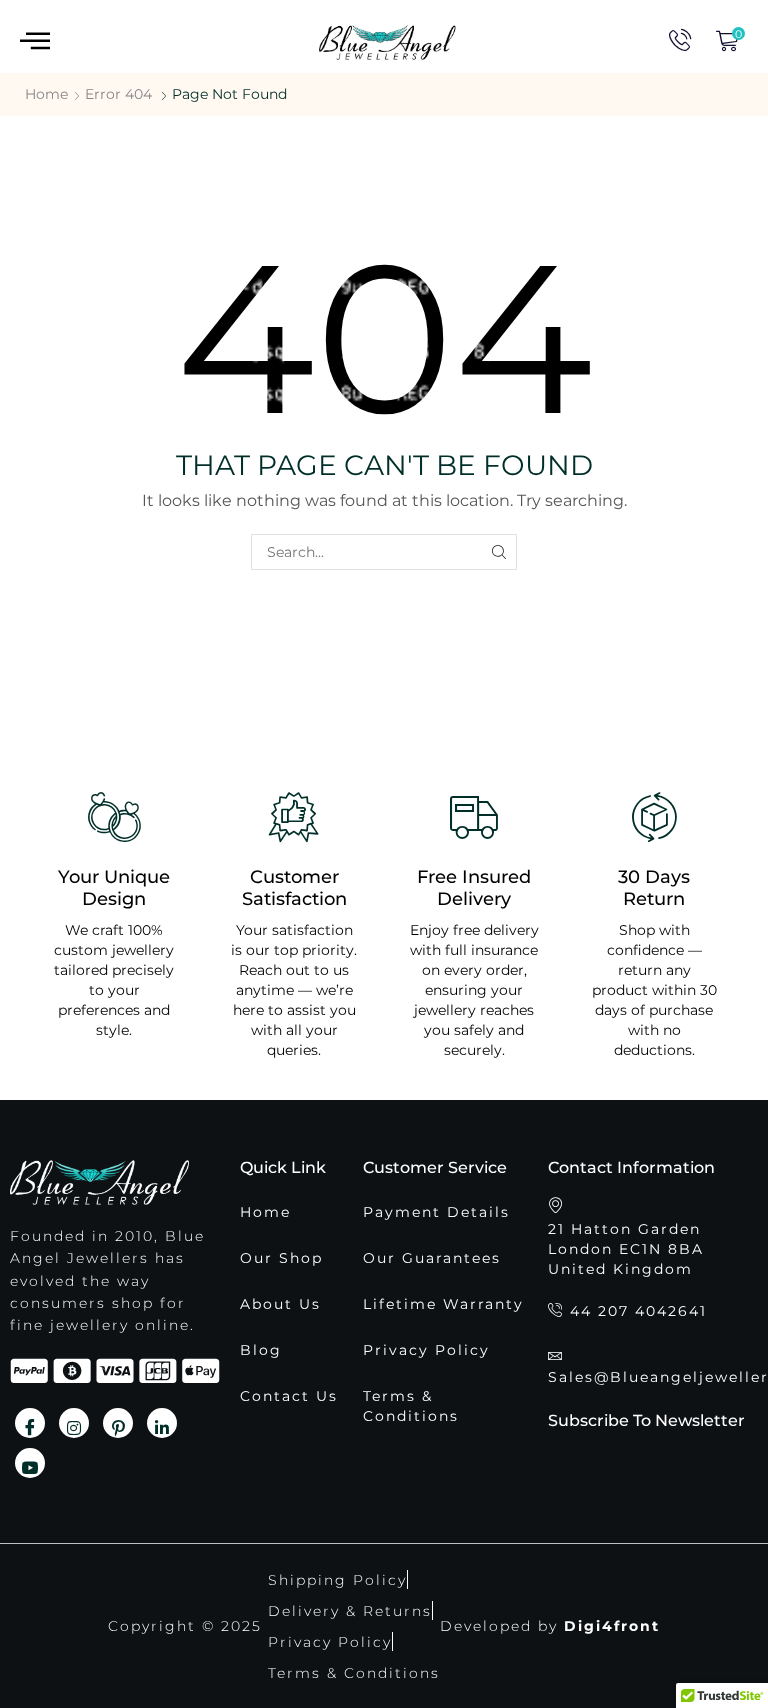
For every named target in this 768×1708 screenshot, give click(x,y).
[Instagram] (74, 1423)
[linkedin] (162, 1423)
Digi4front (612, 1626)
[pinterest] (118, 1423)
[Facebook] (30, 1423)
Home (46, 94)
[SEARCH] (498, 552)
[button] (35, 41)
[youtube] (30, 1463)
